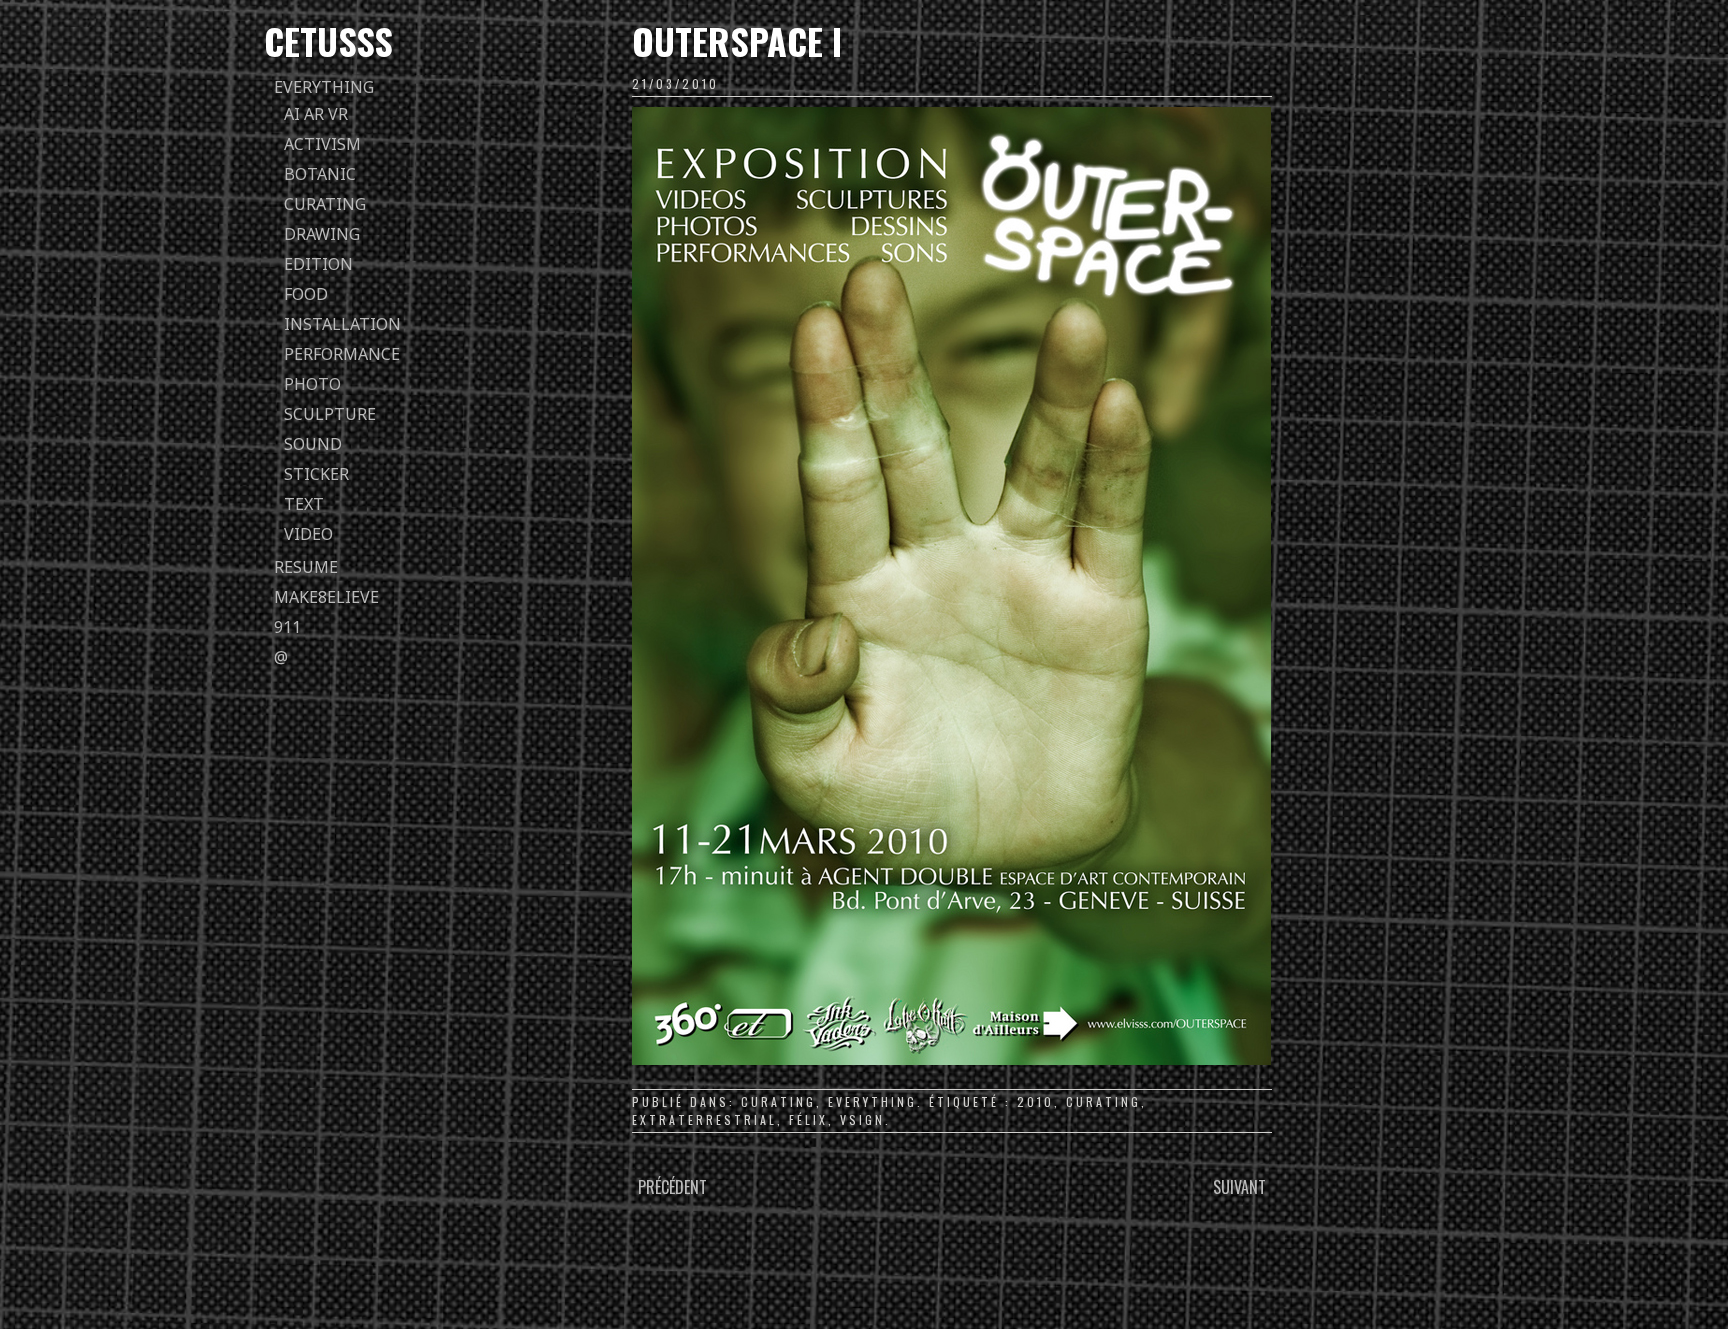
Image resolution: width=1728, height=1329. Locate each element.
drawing (322, 234)
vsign (862, 1119)
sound (313, 444)
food (306, 294)
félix (808, 1119)
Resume (306, 567)
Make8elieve (326, 597)
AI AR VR (316, 114)
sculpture (330, 414)
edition (318, 264)
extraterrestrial (704, 1119)
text (304, 504)
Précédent (672, 1187)
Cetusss (328, 40)
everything (324, 87)
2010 (1035, 1101)
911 (287, 627)
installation (342, 324)
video (308, 534)
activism (322, 144)
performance (342, 354)
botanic (320, 174)
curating (325, 204)
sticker (316, 474)
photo (312, 384)
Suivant (1239, 1187)
